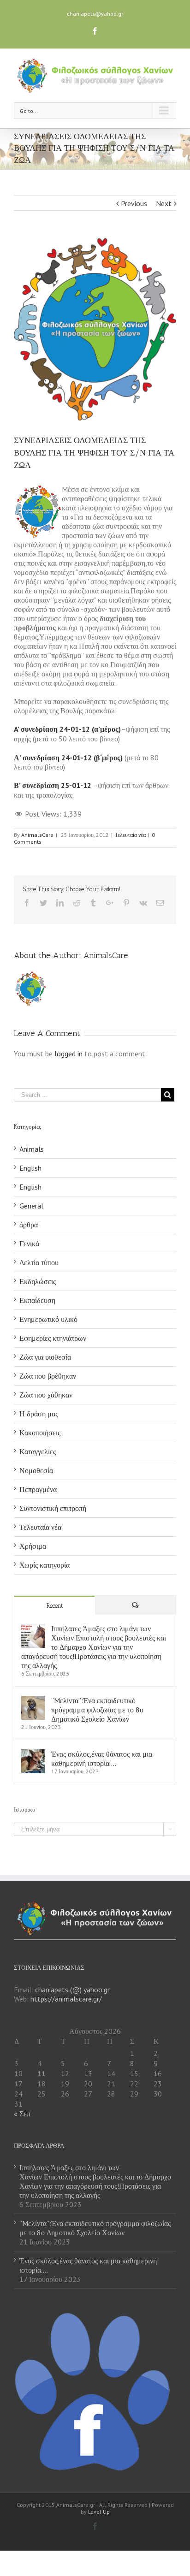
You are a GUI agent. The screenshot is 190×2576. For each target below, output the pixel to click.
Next (164, 203)
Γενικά (29, 1244)
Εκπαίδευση (37, 1300)
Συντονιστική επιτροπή (53, 1508)
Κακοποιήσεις (40, 1433)
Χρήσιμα (33, 1546)
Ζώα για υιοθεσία (45, 1357)
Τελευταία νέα (130, 835)
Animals (32, 1149)
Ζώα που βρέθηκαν (48, 1376)
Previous (134, 203)
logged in (68, 1054)
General (31, 1206)
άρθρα (29, 1225)
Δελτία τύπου (39, 1262)
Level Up (99, 2512)
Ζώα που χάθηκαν (46, 1395)
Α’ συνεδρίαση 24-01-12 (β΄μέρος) (68, 758)
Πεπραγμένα (38, 1489)
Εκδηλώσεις (38, 1281)
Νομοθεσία (36, 1470)
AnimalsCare (37, 835)
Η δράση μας (39, 1414)
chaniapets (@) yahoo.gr (72, 1990)
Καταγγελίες (38, 1451)
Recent (55, 1606)
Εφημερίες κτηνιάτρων (53, 1338)
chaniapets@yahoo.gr (95, 14)
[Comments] (135, 1605)
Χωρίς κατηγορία (45, 1565)
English (30, 1168)
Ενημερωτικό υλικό (48, 1319)
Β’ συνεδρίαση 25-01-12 (53, 785)
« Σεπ (22, 2114)
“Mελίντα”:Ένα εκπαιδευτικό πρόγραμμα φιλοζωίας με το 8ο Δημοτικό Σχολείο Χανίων (97, 1710)
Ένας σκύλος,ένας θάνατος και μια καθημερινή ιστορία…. (102, 1759)
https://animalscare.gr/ (66, 1999)
